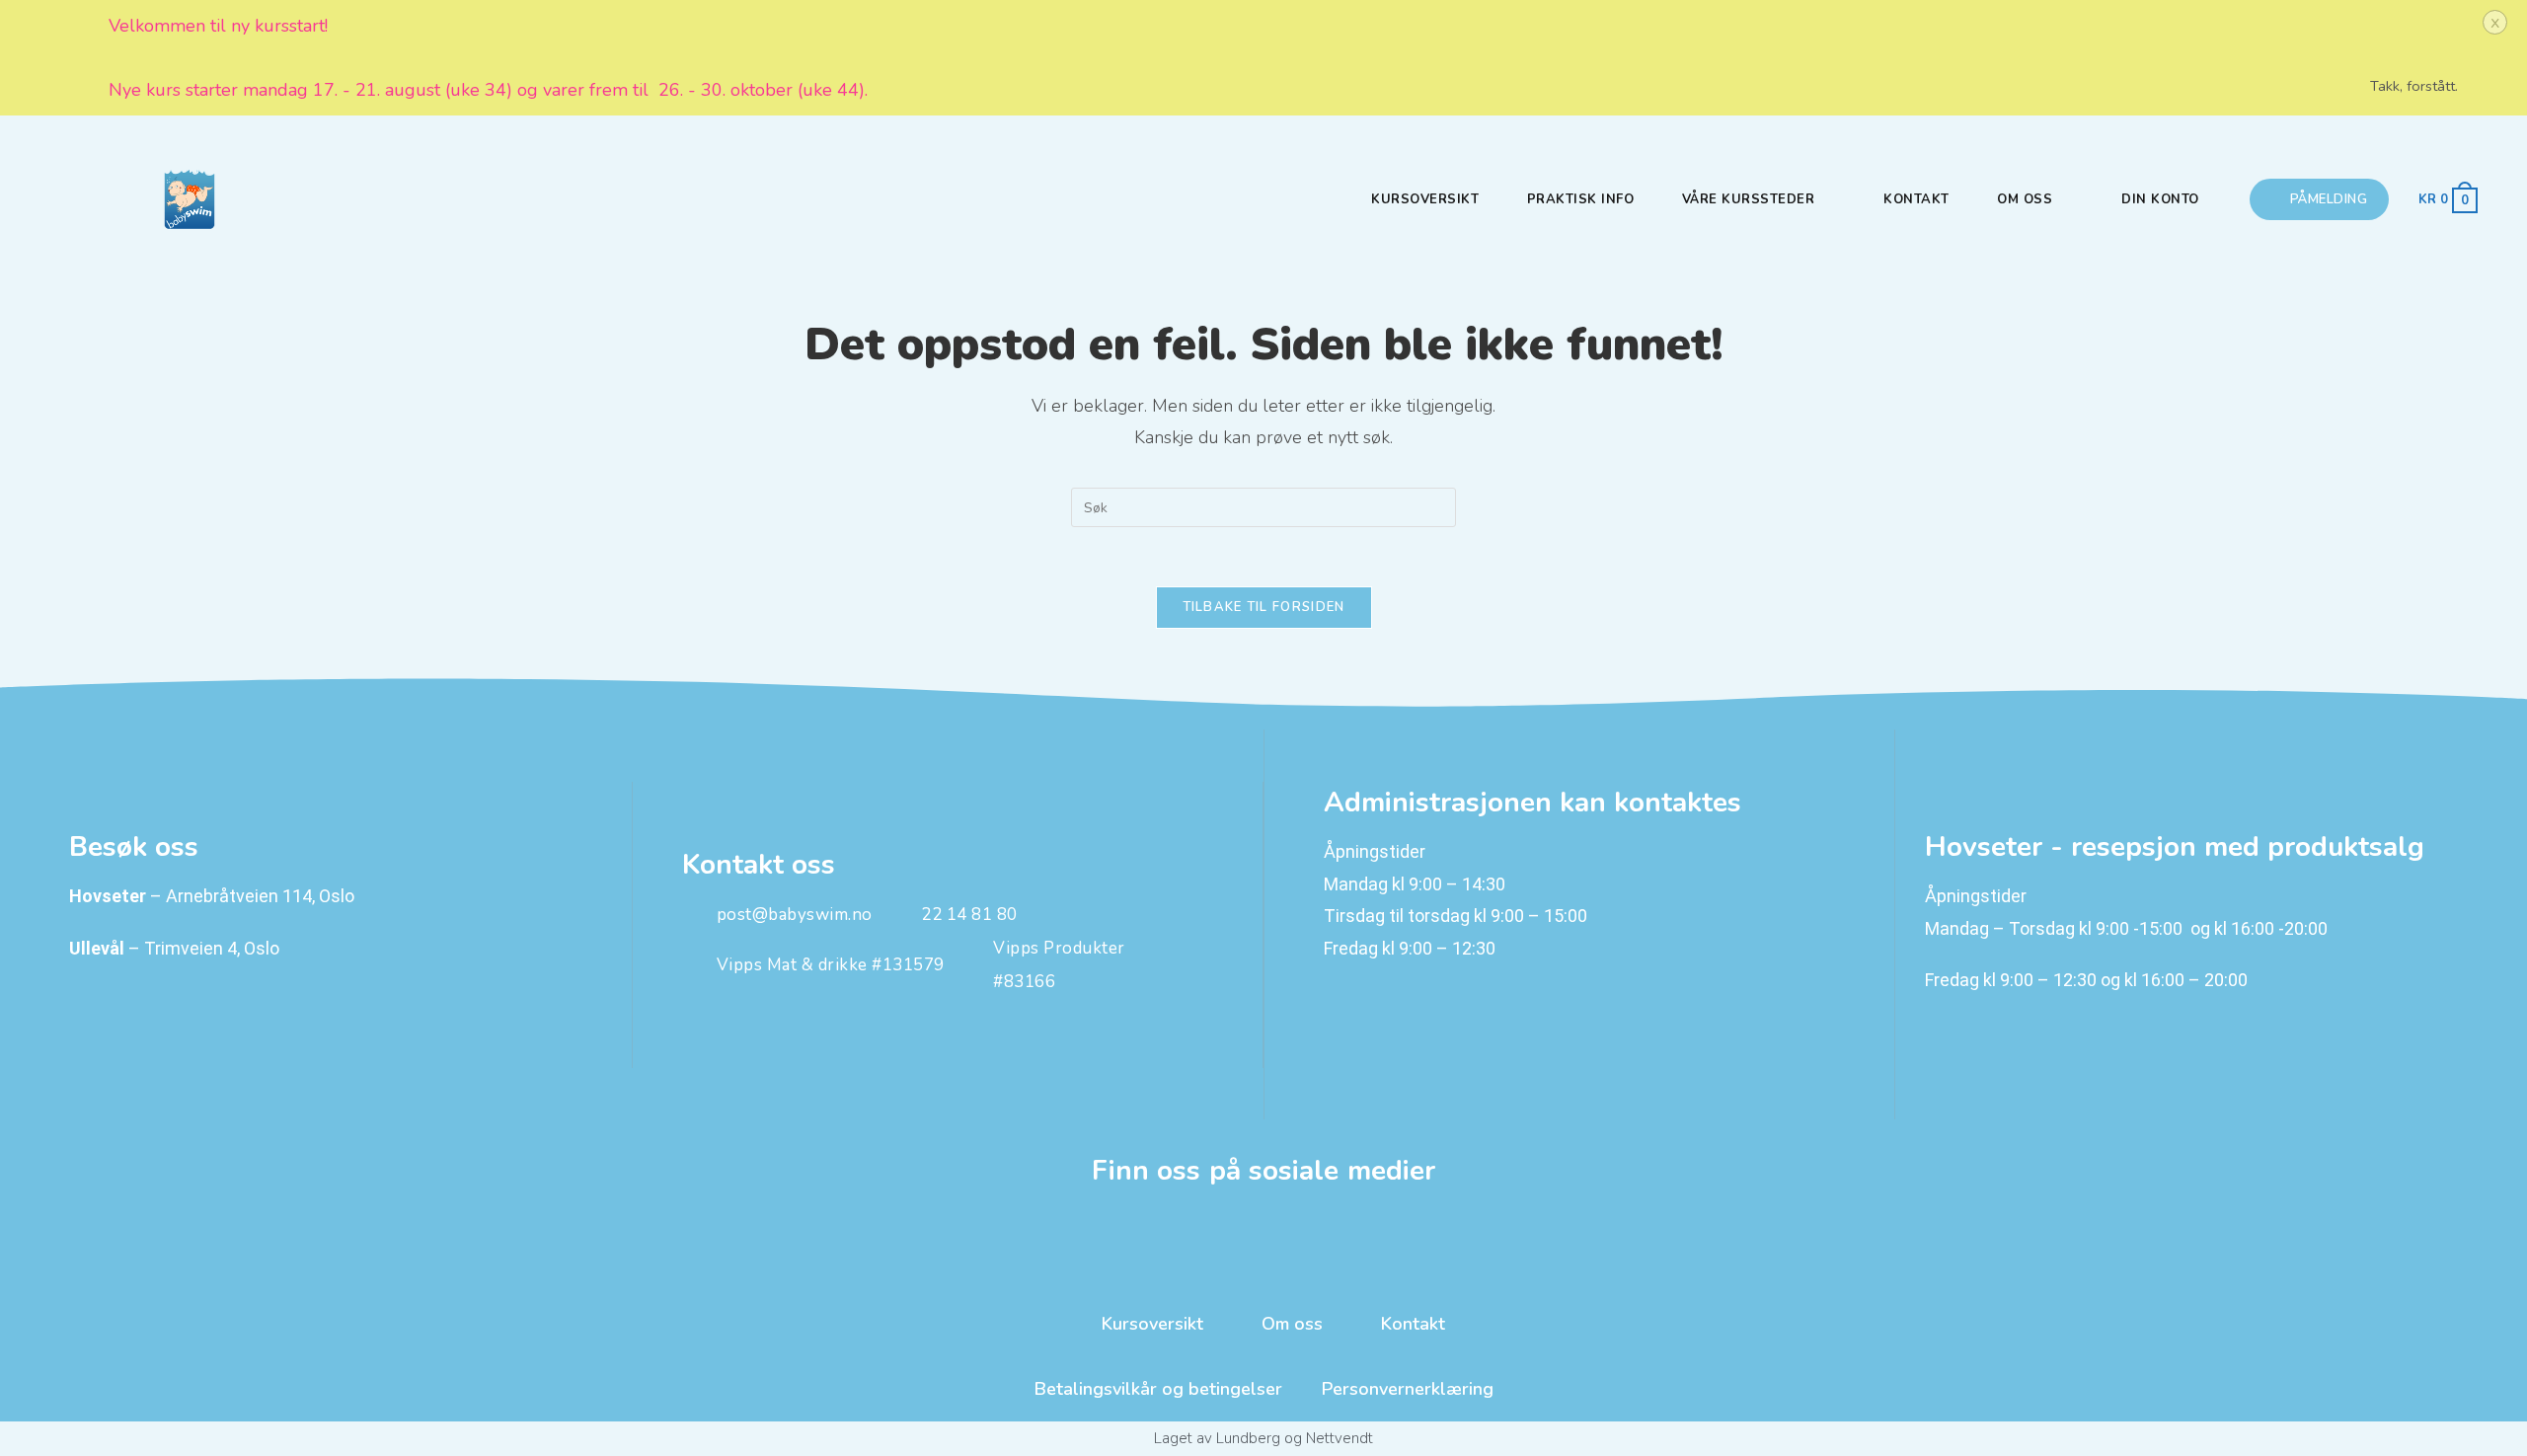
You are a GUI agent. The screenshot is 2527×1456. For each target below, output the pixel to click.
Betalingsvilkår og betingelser (1158, 1389)
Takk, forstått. (2414, 86)
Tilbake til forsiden (1264, 607)
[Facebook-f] (1264, 1239)
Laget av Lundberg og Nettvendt (1263, 1438)
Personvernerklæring (1408, 1389)
